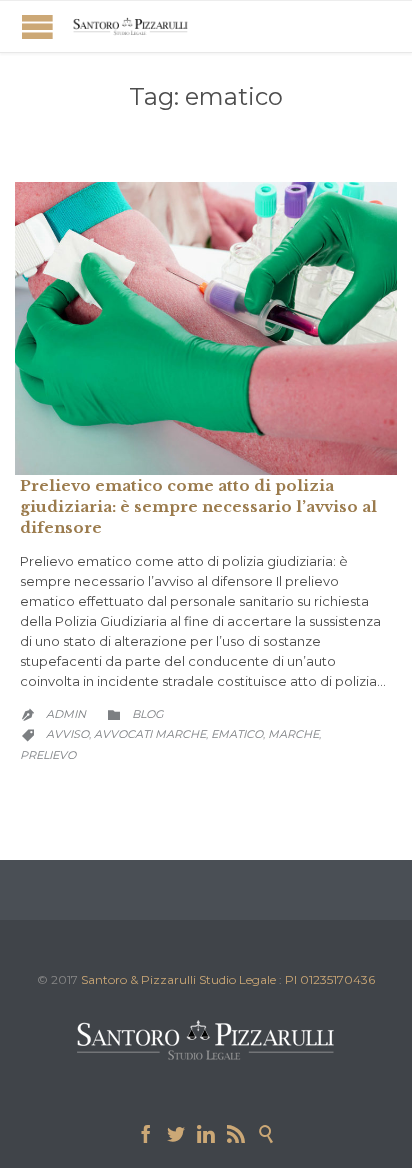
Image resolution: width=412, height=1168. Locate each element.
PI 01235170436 (330, 979)
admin (66, 714)
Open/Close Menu (37, 26)
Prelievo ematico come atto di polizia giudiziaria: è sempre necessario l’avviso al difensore (198, 506)
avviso (67, 734)
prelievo (48, 755)
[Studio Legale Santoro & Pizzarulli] (130, 26)
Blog (148, 714)
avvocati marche (150, 734)
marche (293, 734)
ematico (237, 734)
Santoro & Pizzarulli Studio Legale (178, 979)
